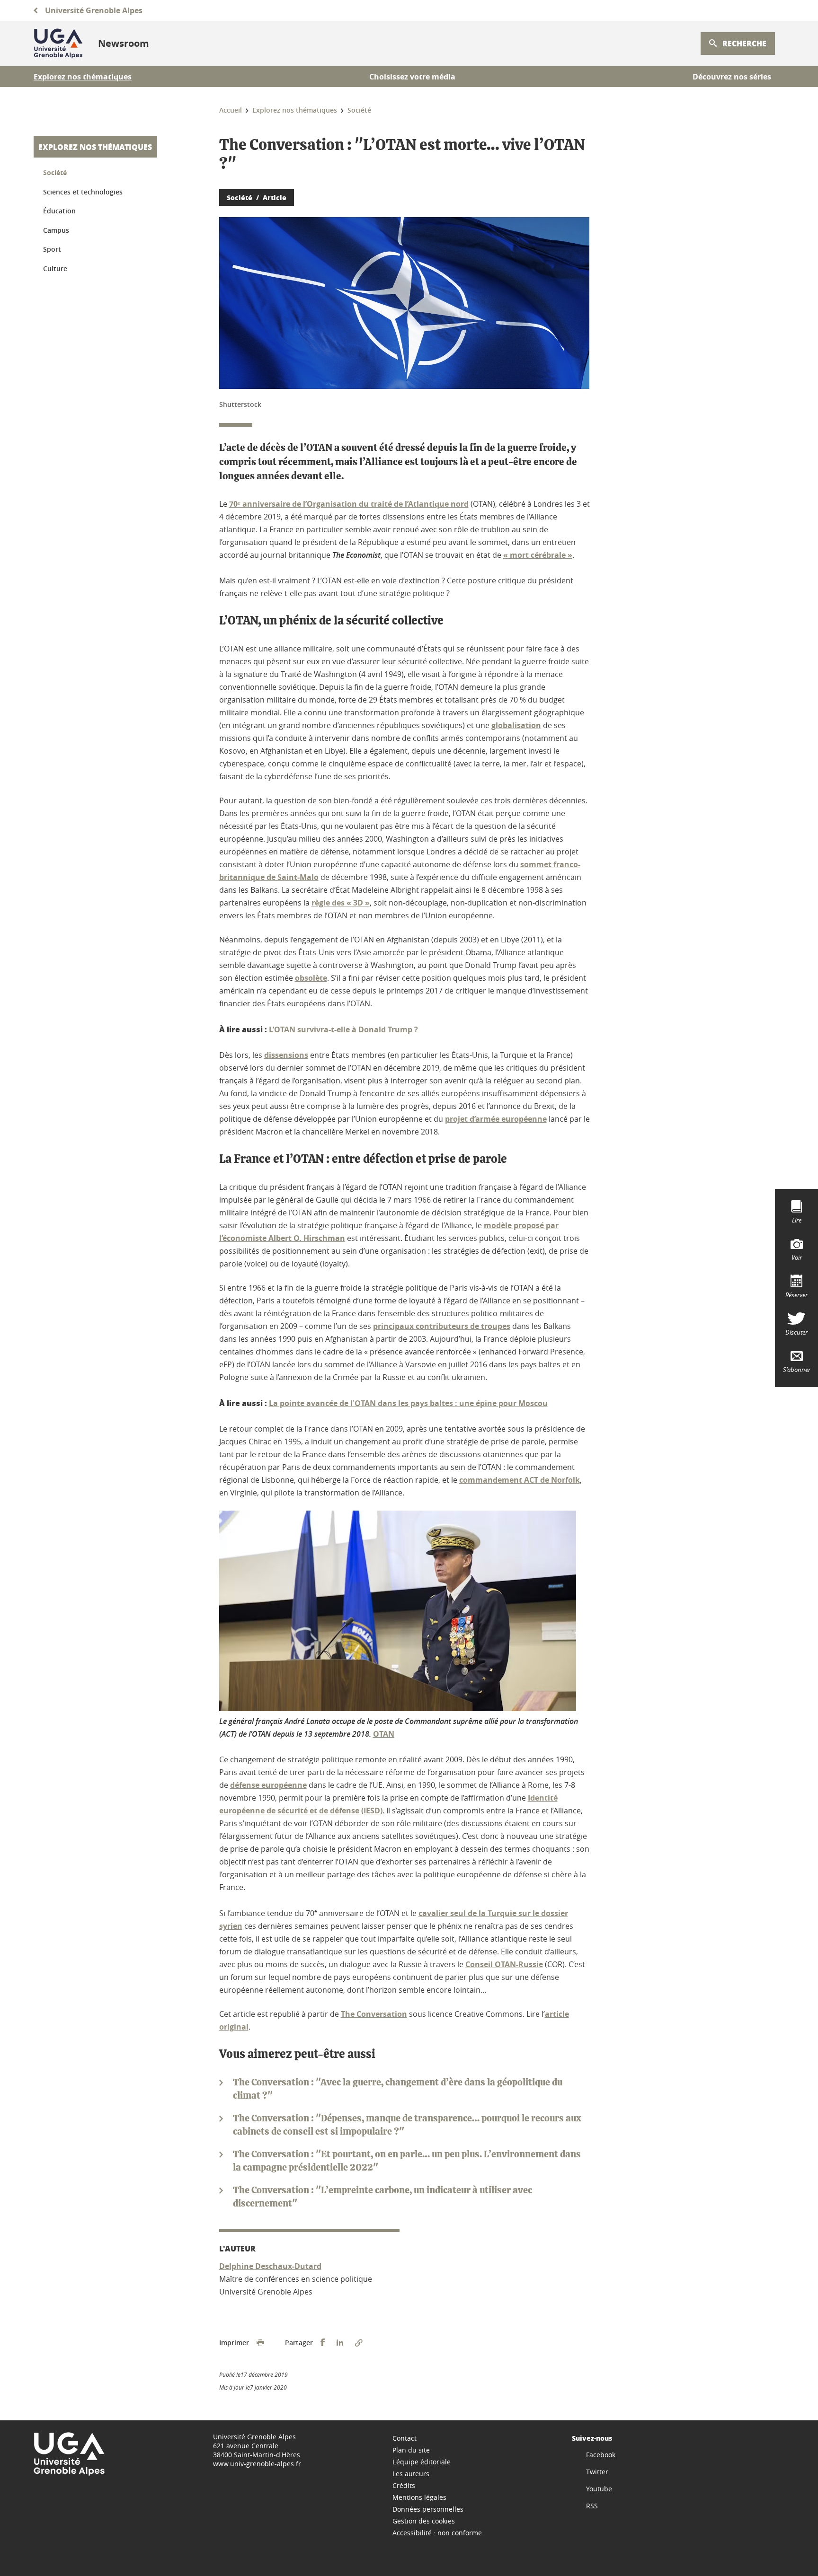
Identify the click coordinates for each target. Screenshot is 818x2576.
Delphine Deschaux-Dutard (270, 2266)
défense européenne (268, 1785)
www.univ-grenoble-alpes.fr (257, 2464)
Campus (56, 230)
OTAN (384, 1734)
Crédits (404, 2485)
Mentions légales (419, 2497)
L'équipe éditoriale (422, 2462)
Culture (55, 268)
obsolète (311, 978)
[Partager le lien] (359, 2343)
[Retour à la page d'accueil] (58, 44)
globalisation (516, 725)
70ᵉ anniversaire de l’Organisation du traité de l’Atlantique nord (349, 504)
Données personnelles (428, 2509)
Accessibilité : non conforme (437, 2533)
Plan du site (411, 2450)
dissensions (286, 1055)
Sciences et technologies (83, 192)
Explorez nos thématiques (95, 147)
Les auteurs (411, 2474)
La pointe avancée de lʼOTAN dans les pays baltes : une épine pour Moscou (408, 1403)
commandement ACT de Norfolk (520, 1480)
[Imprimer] (260, 2343)
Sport (52, 249)
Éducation (59, 211)
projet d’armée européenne (496, 1119)
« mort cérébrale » (538, 555)
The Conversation (374, 2014)
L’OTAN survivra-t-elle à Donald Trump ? (343, 1029)
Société (55, 172)
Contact (405, 2438)
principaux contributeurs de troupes (442, 1326)
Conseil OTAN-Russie (504, 1964)
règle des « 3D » (341, 903)
